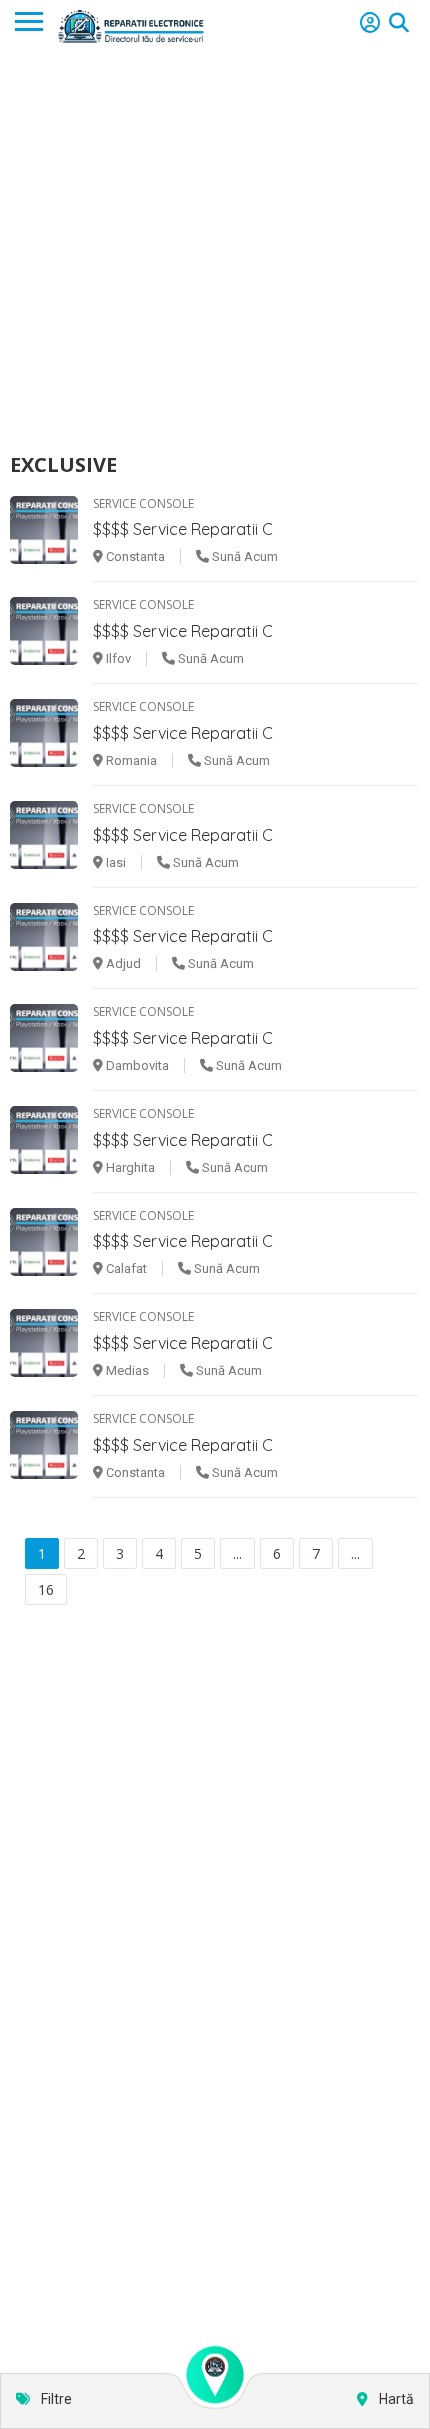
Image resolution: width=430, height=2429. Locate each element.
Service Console (143, 503)
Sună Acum (243, 556)
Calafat (125, 1268)
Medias (126, 1370)
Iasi (114, 862)
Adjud (122, 963)
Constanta (134, 556)
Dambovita (136, 1065)
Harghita (129, 1167)
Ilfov (117, 658)
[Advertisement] (215, 251)
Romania (130, 760)
